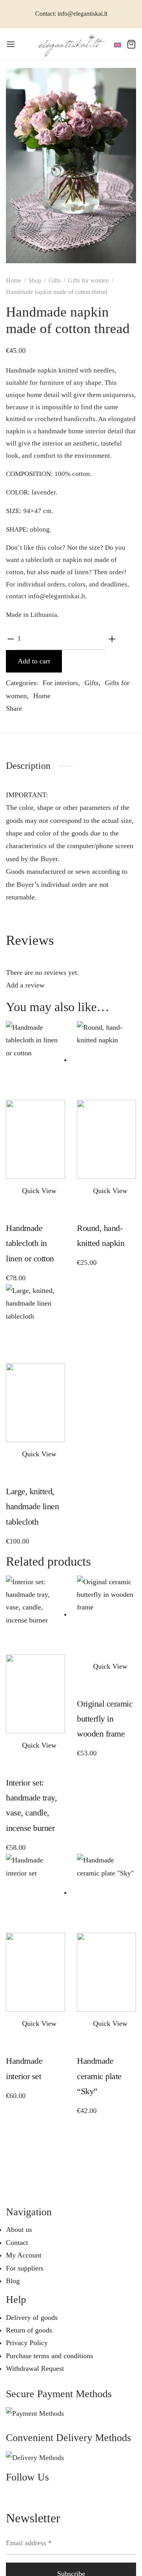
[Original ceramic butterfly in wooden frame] (106, 1614)
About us (19, 2229)
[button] (13, 1191)
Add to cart (34, 661)
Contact (17, 2243)
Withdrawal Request (35, 2368)
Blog (13, 2281)
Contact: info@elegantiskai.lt (71, 14)
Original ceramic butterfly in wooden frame (105, 1719)
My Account (24, 2255)
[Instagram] (32, 2496)
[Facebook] (33, 709)
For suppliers (25, 2268)
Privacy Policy (27, 2343)
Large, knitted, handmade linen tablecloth (32, 1506)
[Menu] (11, 44)
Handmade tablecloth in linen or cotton (30, 1243)
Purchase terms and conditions (50, 2356)
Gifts (55, 280)
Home (14, 280)
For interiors (60, 683)
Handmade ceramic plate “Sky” (99, 2076)
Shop (35, 280)
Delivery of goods (32, 2317)
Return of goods (29, 2330)
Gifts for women (88, 280)
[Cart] (131, 44)
